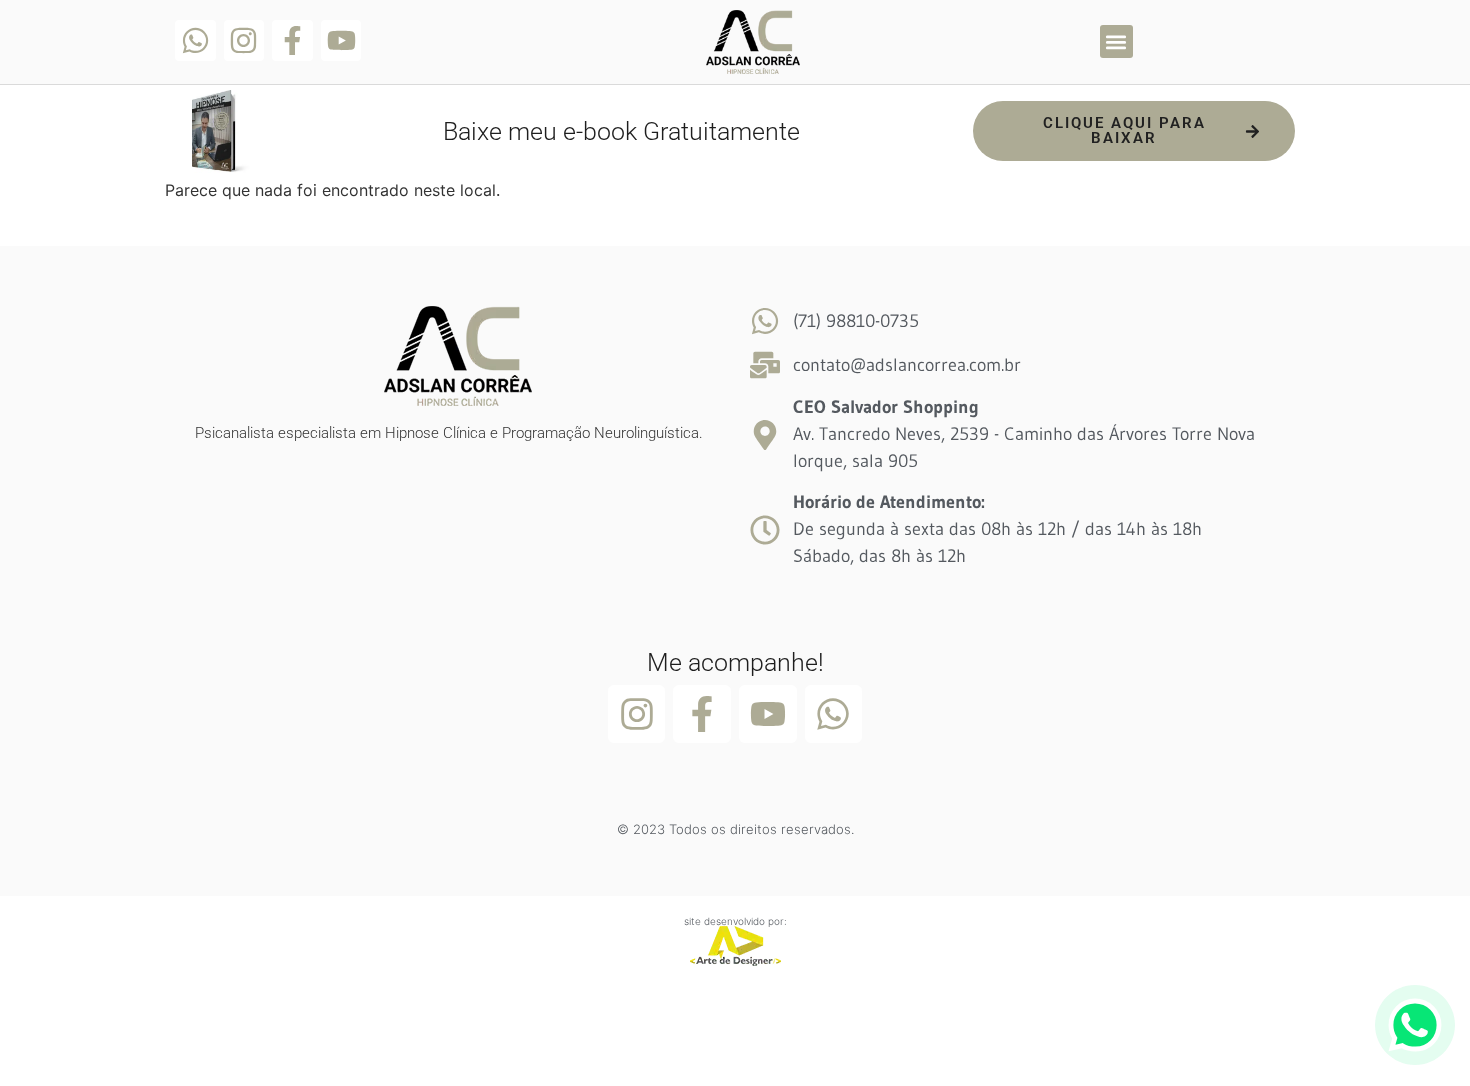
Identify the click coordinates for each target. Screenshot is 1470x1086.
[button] (1116, 41)
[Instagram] (244, 40)
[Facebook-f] (292, 40)
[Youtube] (341, 40)
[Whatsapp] (195, 40)
